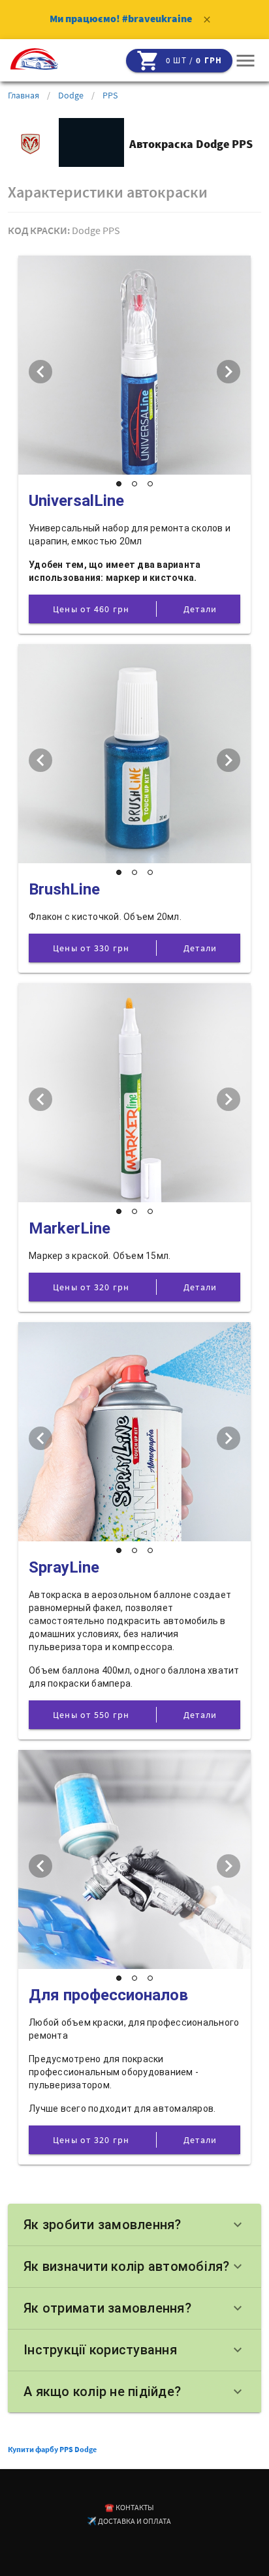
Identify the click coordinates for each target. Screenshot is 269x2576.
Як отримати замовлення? (134, 2308)
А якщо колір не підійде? (134, 2391)
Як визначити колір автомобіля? (134, 2266)
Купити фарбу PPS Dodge (52, 2449)
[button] (245, 61)
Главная (24, 95)
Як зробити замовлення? (134, 2225)
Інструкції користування (134, 2350)
